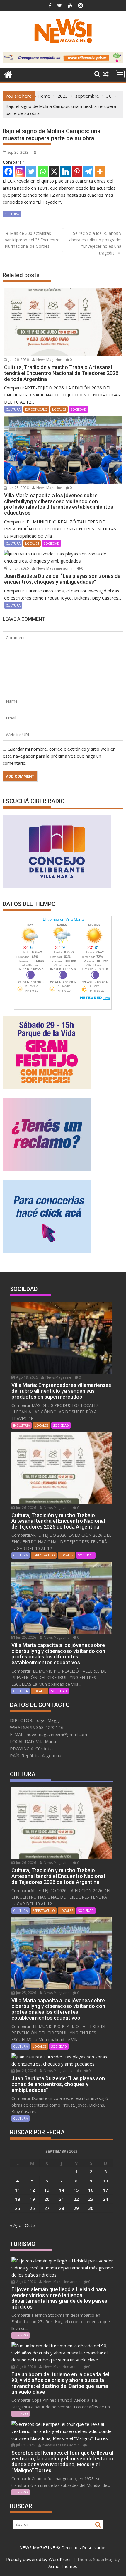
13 (47, 2190)
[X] (54, 171)
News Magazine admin (55, 568)
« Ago (16, 2225)
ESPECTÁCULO (36, 409)
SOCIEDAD (79, 409)
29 (76, 2208)
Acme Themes (63, 2566)
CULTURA (12, 214)
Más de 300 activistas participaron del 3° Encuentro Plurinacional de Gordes (32, 240)
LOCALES (59, 409)
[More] (100, 171)
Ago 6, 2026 (25, 2282)
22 (76, 2199)
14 (62, 2190)
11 (18, 2190)
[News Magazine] (8, 74)
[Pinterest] (77, 171)
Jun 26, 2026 (18, 360)
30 (91, 2208)
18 (18, 2199)
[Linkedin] (65, 171)
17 (105, 2190)
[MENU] (120, 74)
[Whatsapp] (43, 171)
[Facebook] (8, 171)
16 (91, 2190)
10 (105, 2181)
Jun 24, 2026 (18, 568)
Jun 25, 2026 (18, 488)
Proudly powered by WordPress (39, 2559)
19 (32, 2199)
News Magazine (49, 360)
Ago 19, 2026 (27, 1377)
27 (47, 2208)
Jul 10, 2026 (25, 2445)
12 (32, 2190)
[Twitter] (31, 171)
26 (32, 2208)
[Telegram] (88, 171)
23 (91, 2199)
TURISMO (21, 2335)
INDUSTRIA (22, 1425)
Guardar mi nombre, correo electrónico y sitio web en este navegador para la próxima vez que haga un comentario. (59, 756)
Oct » (30, 2225)
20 (47, 2199)
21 (62, 2199)
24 (105, 2199)
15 (76, 2190)
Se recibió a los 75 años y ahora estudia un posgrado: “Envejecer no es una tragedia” (95, 243)
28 (62, 2208)
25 (18, 2208)
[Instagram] (20, 171)
